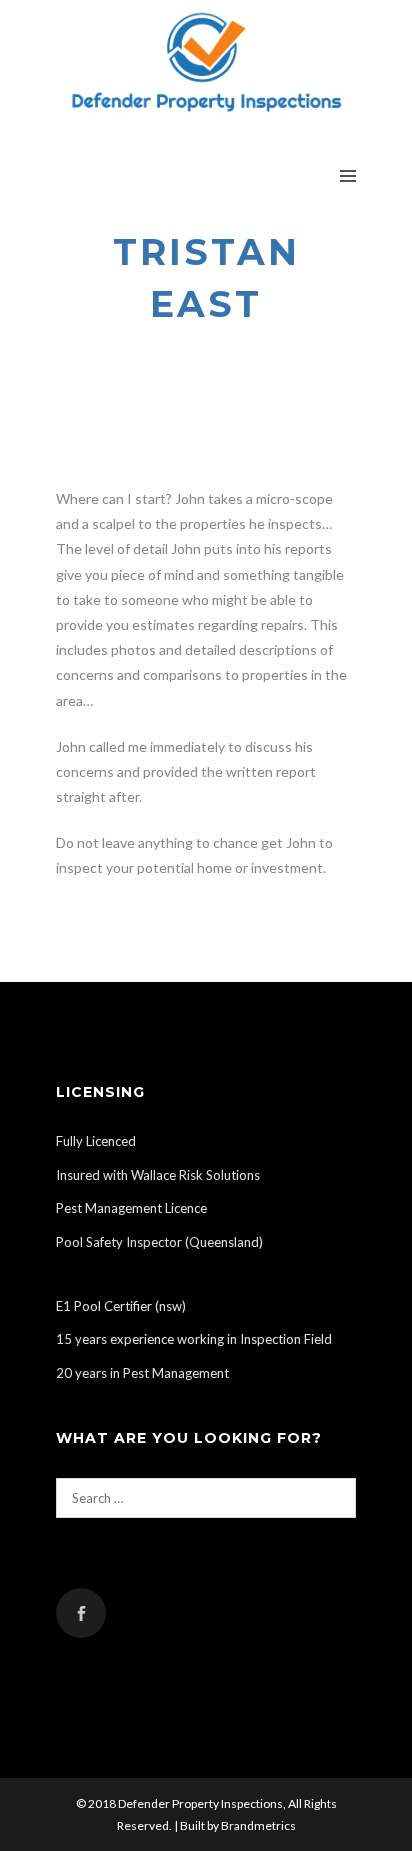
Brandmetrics (258, 1825)
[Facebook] (81, 1613)
